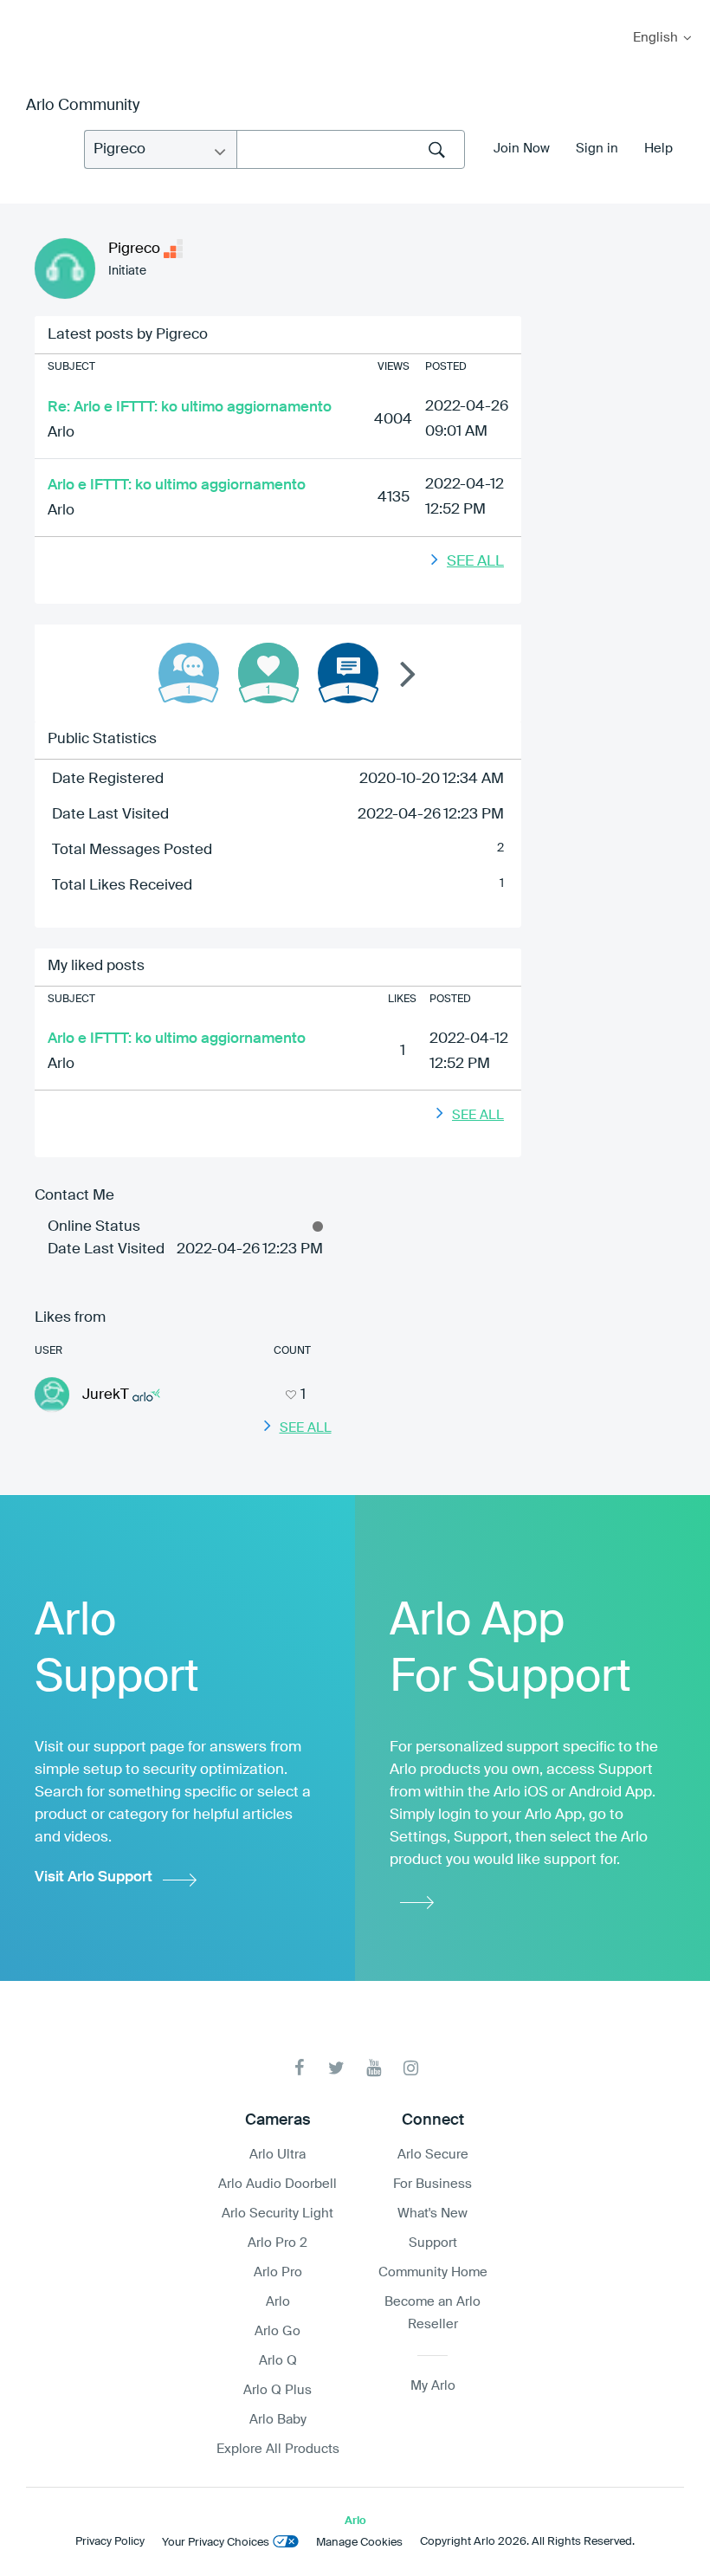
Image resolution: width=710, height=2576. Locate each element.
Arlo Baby (278, 2420)
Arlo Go (278, 2331)
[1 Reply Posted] (189, 673)
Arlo (61, 433)
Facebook (299, 2068)
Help (658, 149)
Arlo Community (83, 106)
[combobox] (351, 149)
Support (433, 2243)
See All (475, 562)
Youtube (374, 2068)
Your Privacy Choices (216, 2543)
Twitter (336, 2068)
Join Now (522, 149)
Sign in (597, 149)
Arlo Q (278, 2361)
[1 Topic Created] (348, 673)
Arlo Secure (433, 2155)
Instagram (411, 2068)
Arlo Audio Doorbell (278, 2184)
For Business (432, 2184)
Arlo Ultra (278, 2155)
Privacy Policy (110, 2542)
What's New (432, 2214)
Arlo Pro (278, 2272)
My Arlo (25, 11)
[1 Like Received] (268, 673)
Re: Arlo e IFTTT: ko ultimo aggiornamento (190, 408)
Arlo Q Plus (278, 2390)
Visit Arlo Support (94, 1877)
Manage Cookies (359, 2543)
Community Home (433, 2272)
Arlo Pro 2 (278, 2243)
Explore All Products (278, 2449)
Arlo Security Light (278, 2214)
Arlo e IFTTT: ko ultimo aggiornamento (177, 485)
